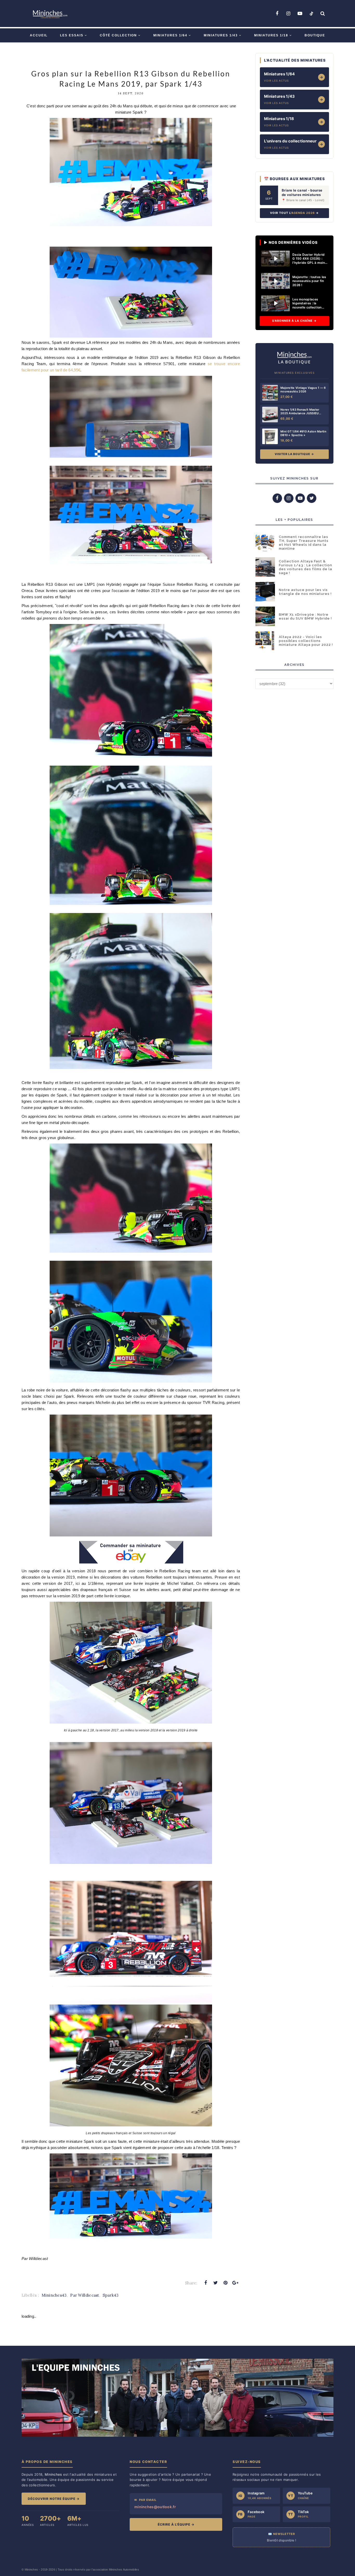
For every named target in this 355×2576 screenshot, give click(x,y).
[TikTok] (311, 14)
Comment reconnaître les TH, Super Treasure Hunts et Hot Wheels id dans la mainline (304, 543)
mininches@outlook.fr (155, 2507)
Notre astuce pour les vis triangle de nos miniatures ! (305, 592)
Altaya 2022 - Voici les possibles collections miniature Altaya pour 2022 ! (306, 641)
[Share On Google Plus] (235, 2283)
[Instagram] (288, 14)
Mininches (31, 2570)
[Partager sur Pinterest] (226, 2283)
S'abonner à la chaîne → (294, 321)
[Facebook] (277, 14)
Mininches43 (54, 2295)
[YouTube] (300, 14)
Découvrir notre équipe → (54, 2499)
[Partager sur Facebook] (206, 2283)
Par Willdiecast (85, 2295)
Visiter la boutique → (294, 454)
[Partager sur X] (215, 2283)
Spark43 (111, 2295)
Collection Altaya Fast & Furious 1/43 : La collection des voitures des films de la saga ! (305, 567)
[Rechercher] (323, 14)
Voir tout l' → (294, 213)
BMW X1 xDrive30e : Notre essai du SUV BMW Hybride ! (305, 616)
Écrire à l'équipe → (176, 2524)
